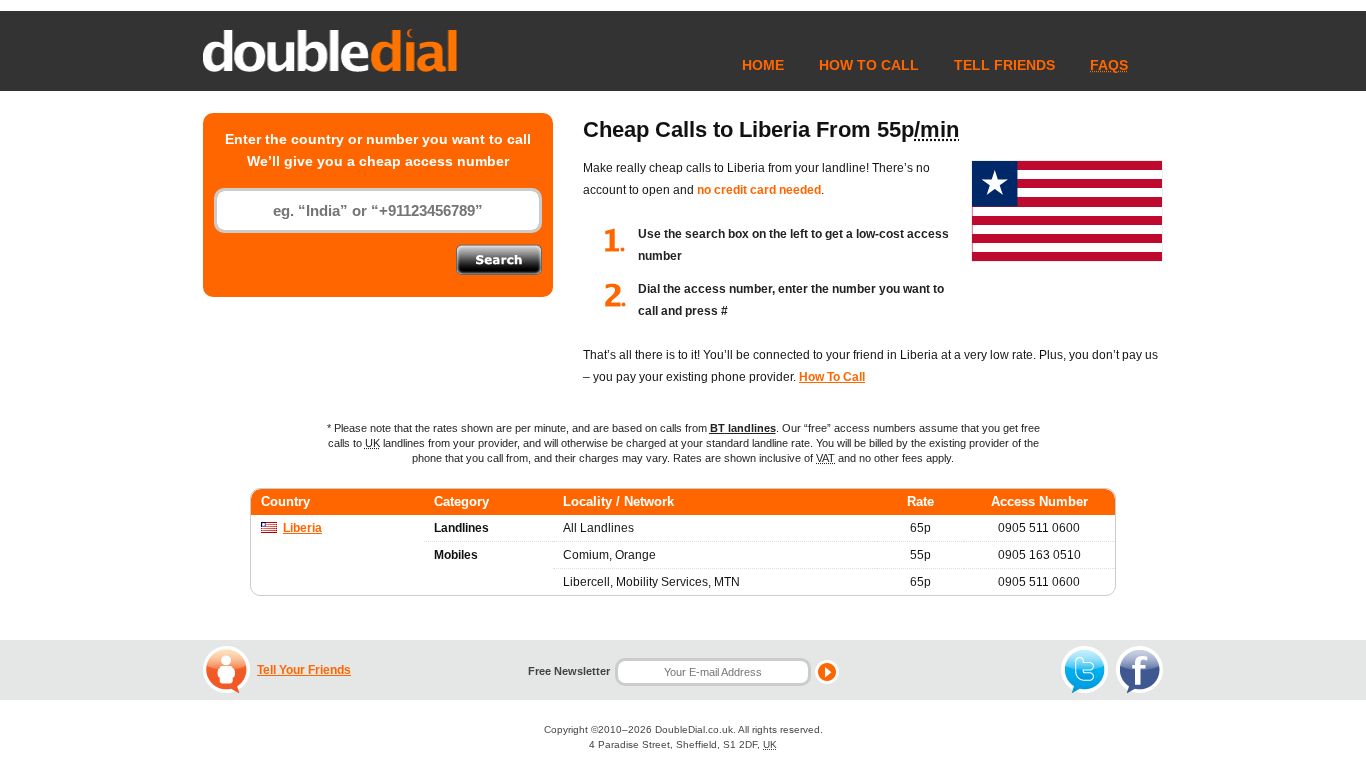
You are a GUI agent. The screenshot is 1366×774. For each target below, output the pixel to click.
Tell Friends (1004, 65)
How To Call (869, 65)
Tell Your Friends (304, 670)
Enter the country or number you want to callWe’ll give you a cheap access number (378, 150)
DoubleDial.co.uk (694, 729)
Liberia (302, 528)
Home (763, 65)
